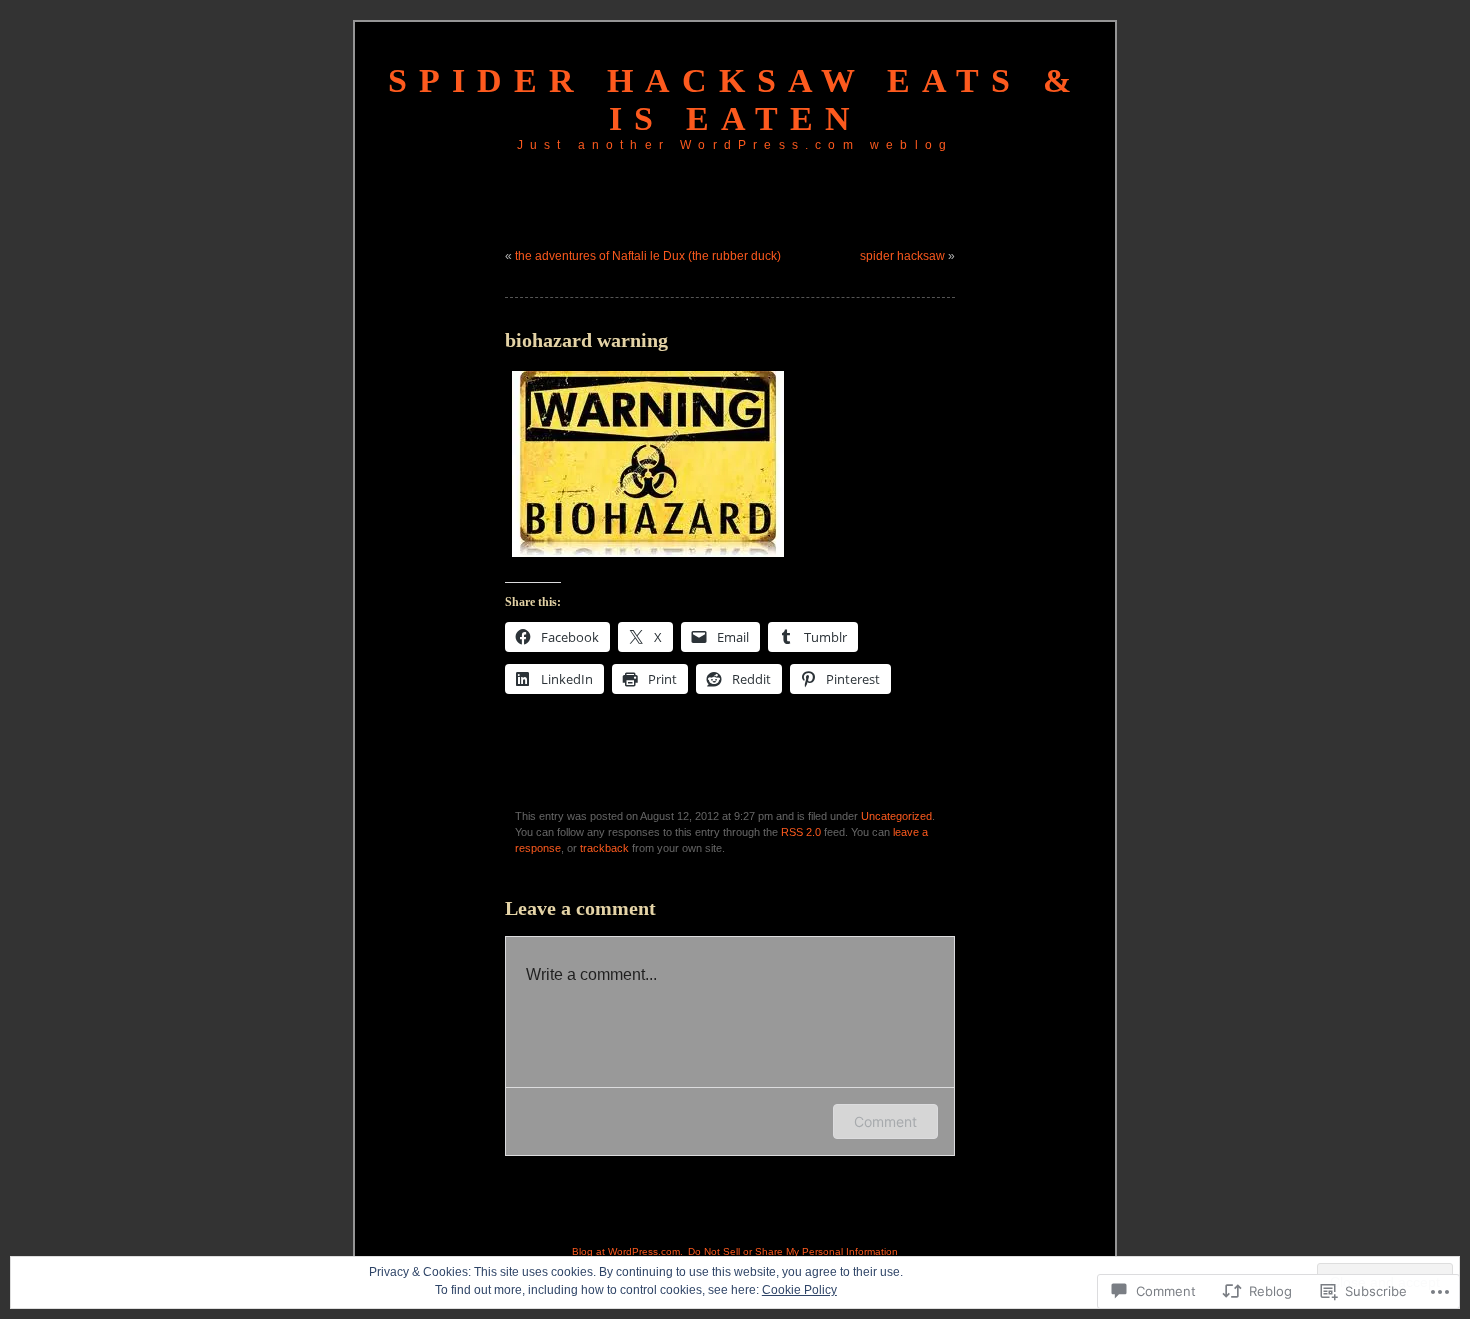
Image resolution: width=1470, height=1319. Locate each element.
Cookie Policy (799, 1290)
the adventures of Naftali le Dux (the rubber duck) (648, 256)
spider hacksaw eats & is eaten (735, 99)
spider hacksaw (902, 256)
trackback (604, 848)
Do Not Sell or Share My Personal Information (793, 1251)
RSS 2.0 (801, 832)
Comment (885, 1121)
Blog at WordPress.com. (627, 1251)
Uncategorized (896, 816)
